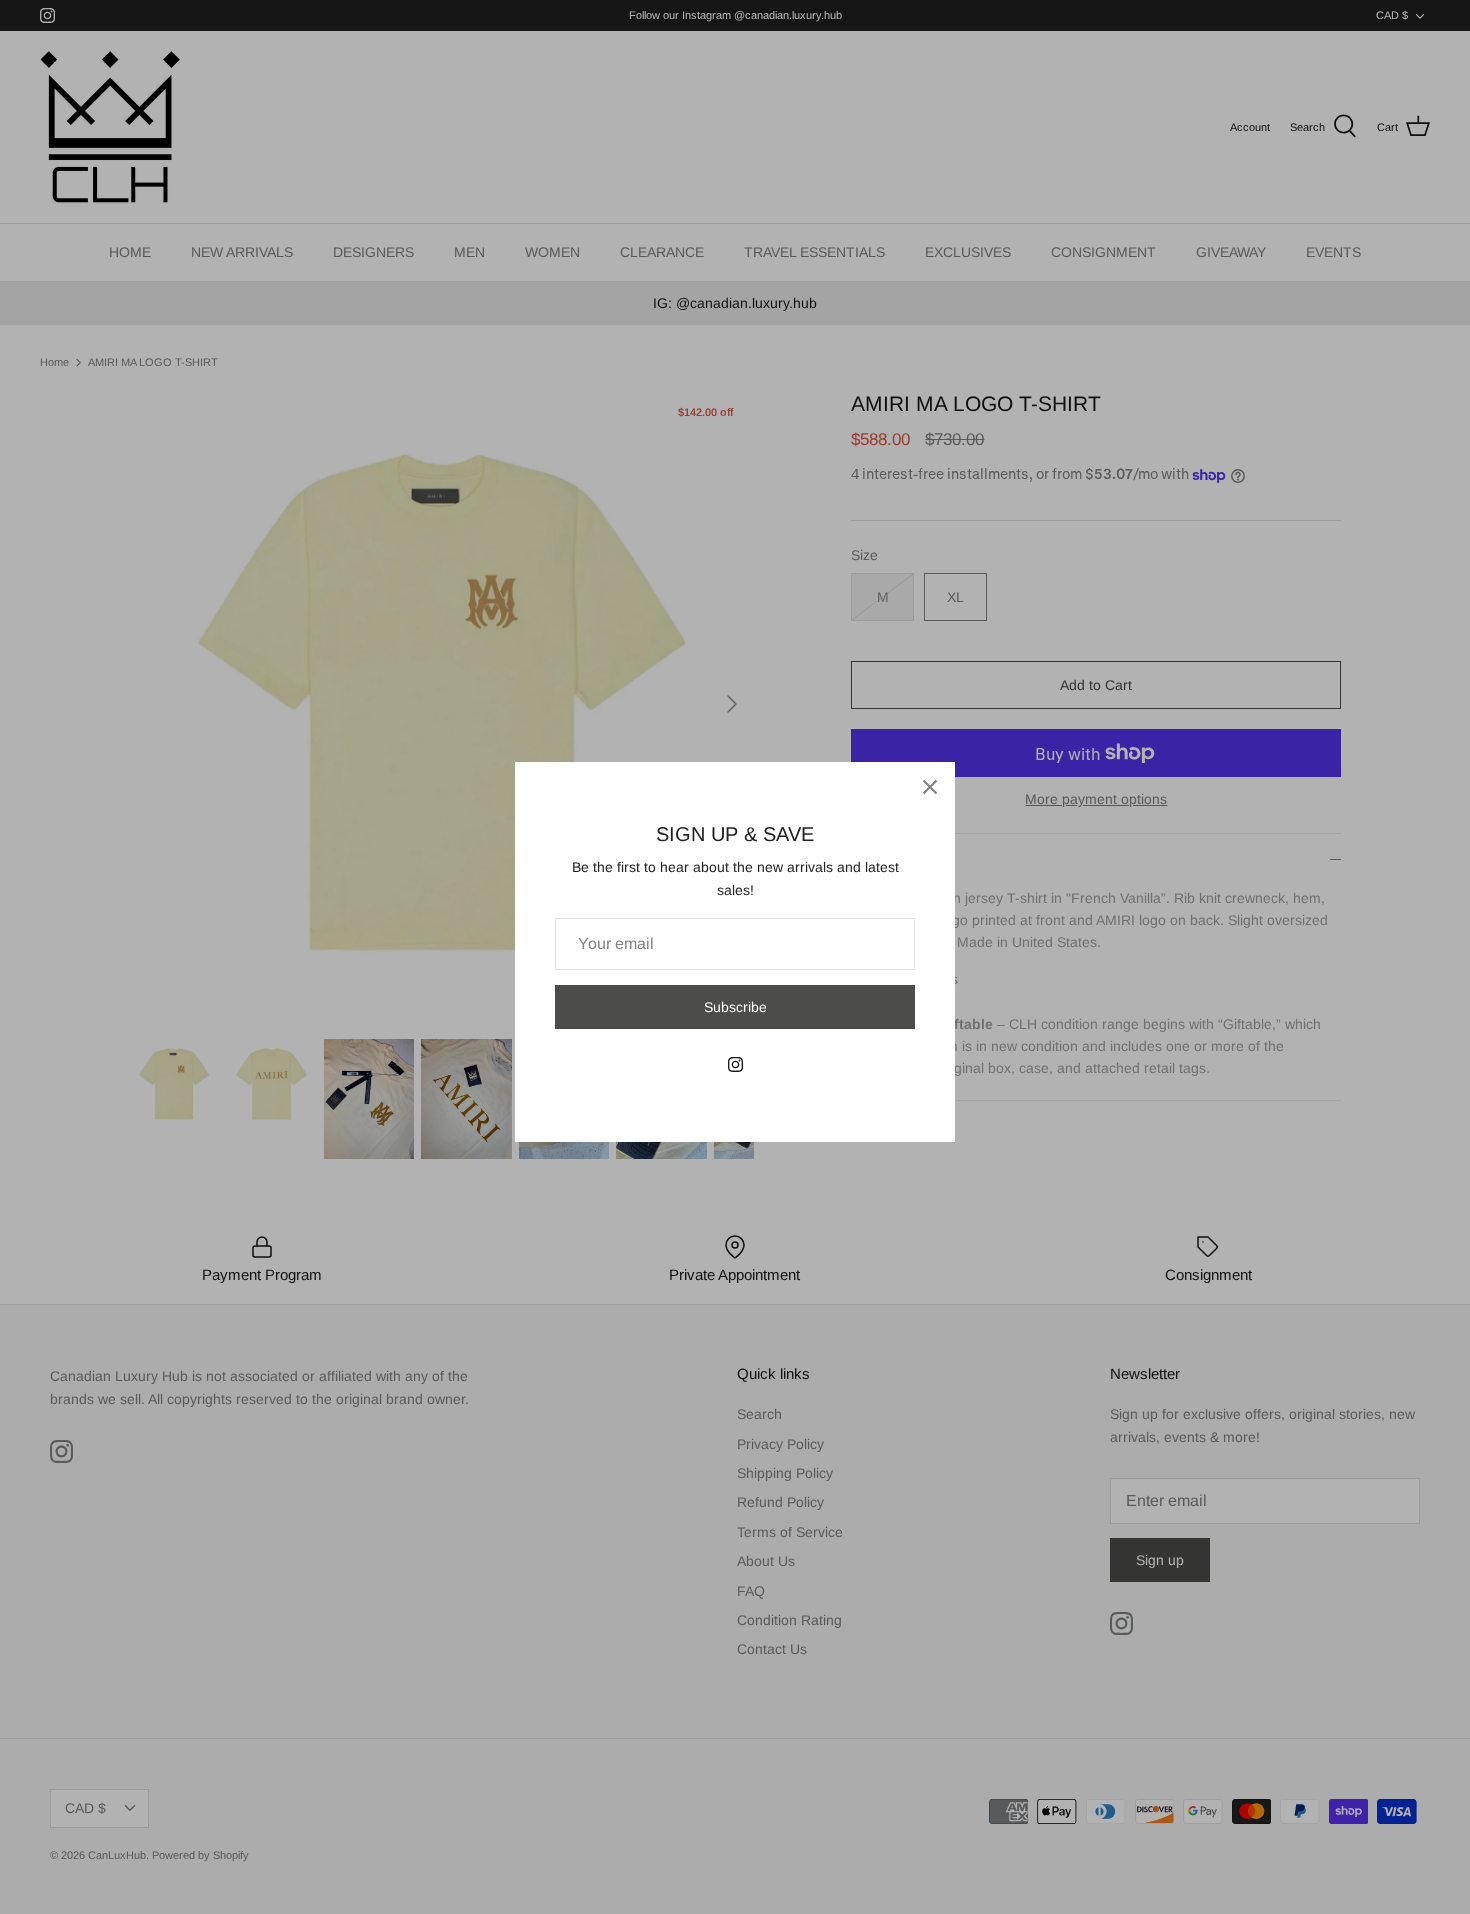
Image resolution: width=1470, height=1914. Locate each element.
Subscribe (735, 1007)
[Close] (930, 787)
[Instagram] (735, 1064)
